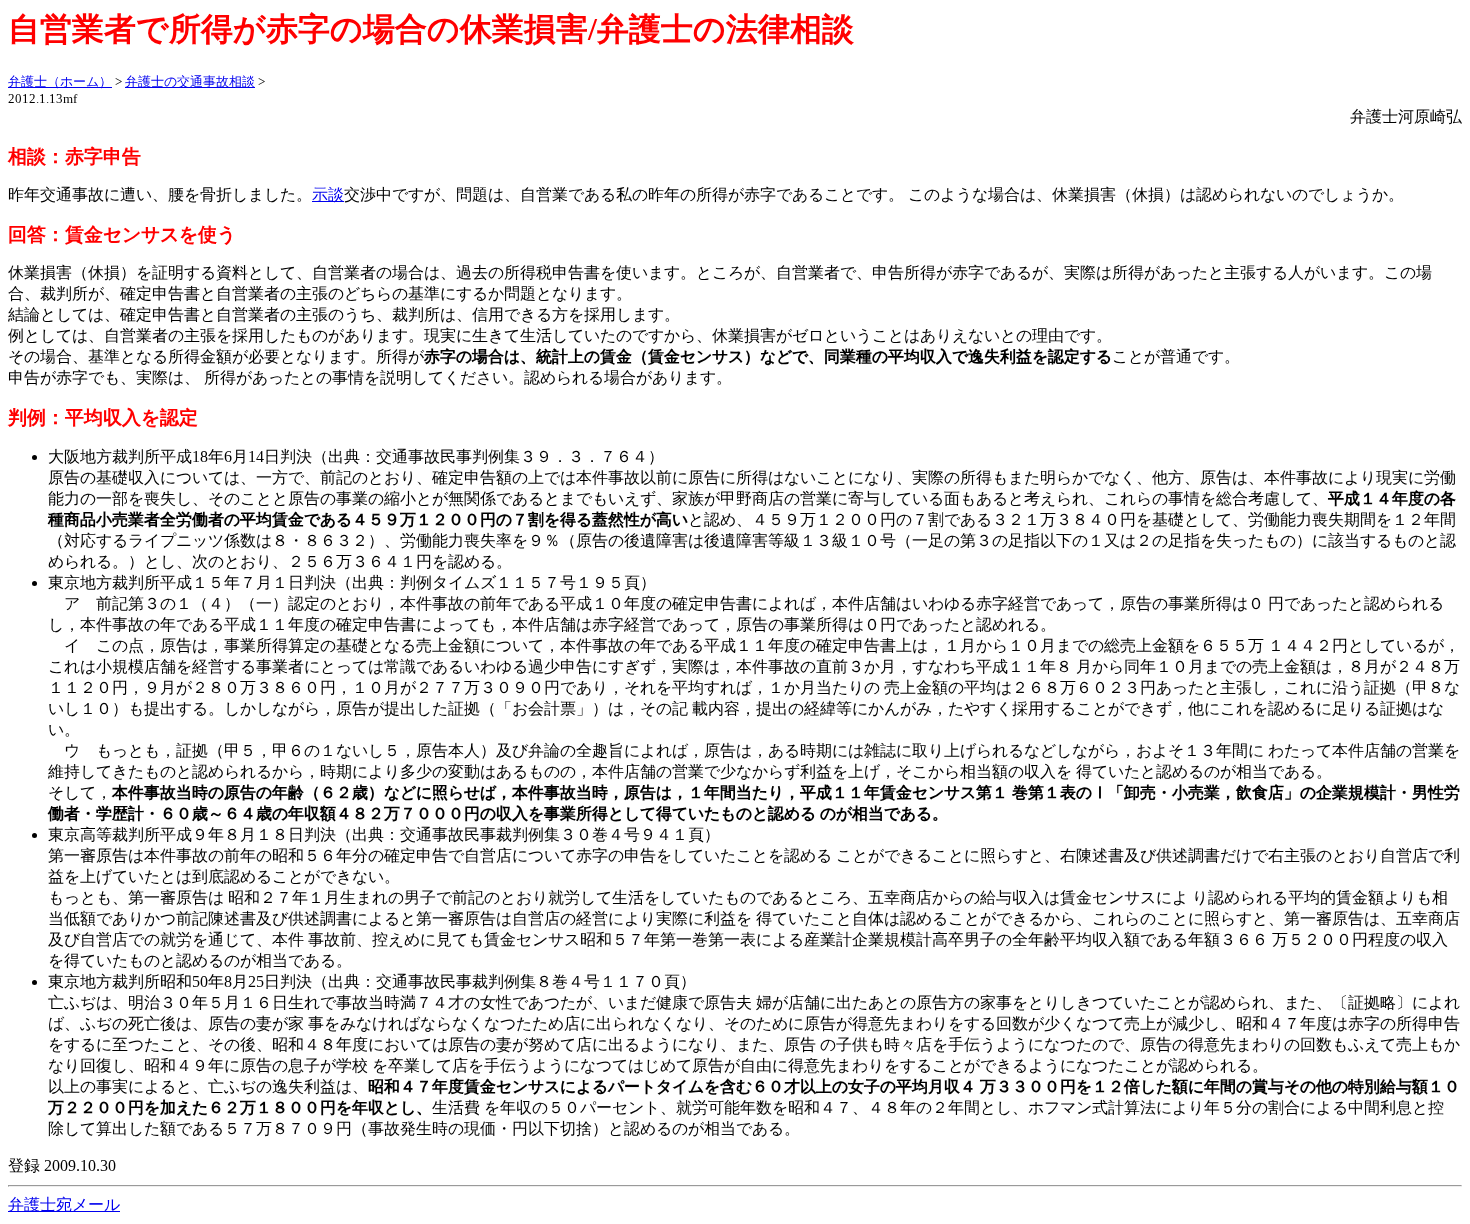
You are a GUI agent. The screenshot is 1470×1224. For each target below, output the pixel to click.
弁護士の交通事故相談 (190, 81)
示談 (328, 194)
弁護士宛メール (64, 1204)
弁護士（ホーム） (60, 81)
